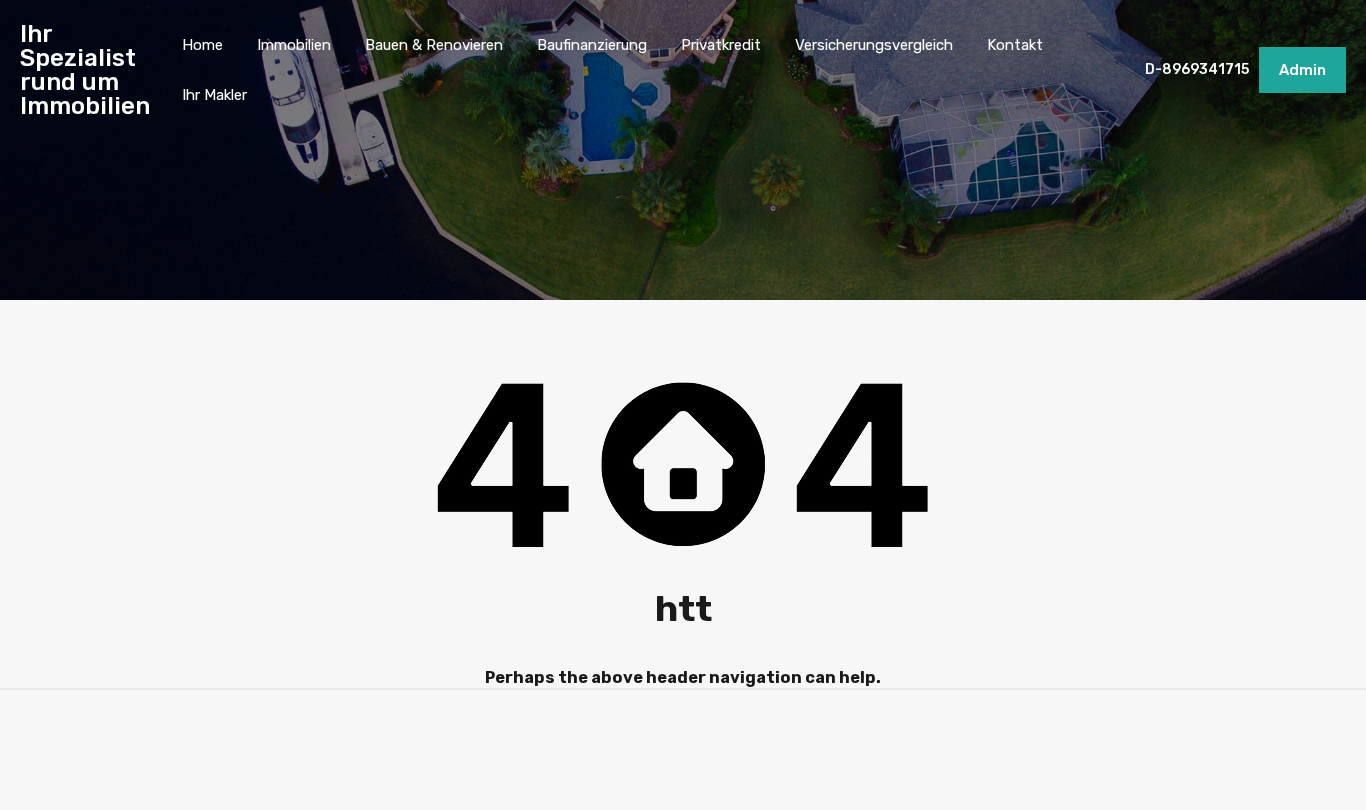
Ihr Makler (214, 95)
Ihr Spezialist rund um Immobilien (85, 70)
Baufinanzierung (592, 45)
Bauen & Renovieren (434, 45)
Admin (1302, 70)
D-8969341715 (1197, 70)
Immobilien (294, 45)
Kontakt (1015, 45)
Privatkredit (721, 45)
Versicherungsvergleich (874, 45)
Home (202, 45)
